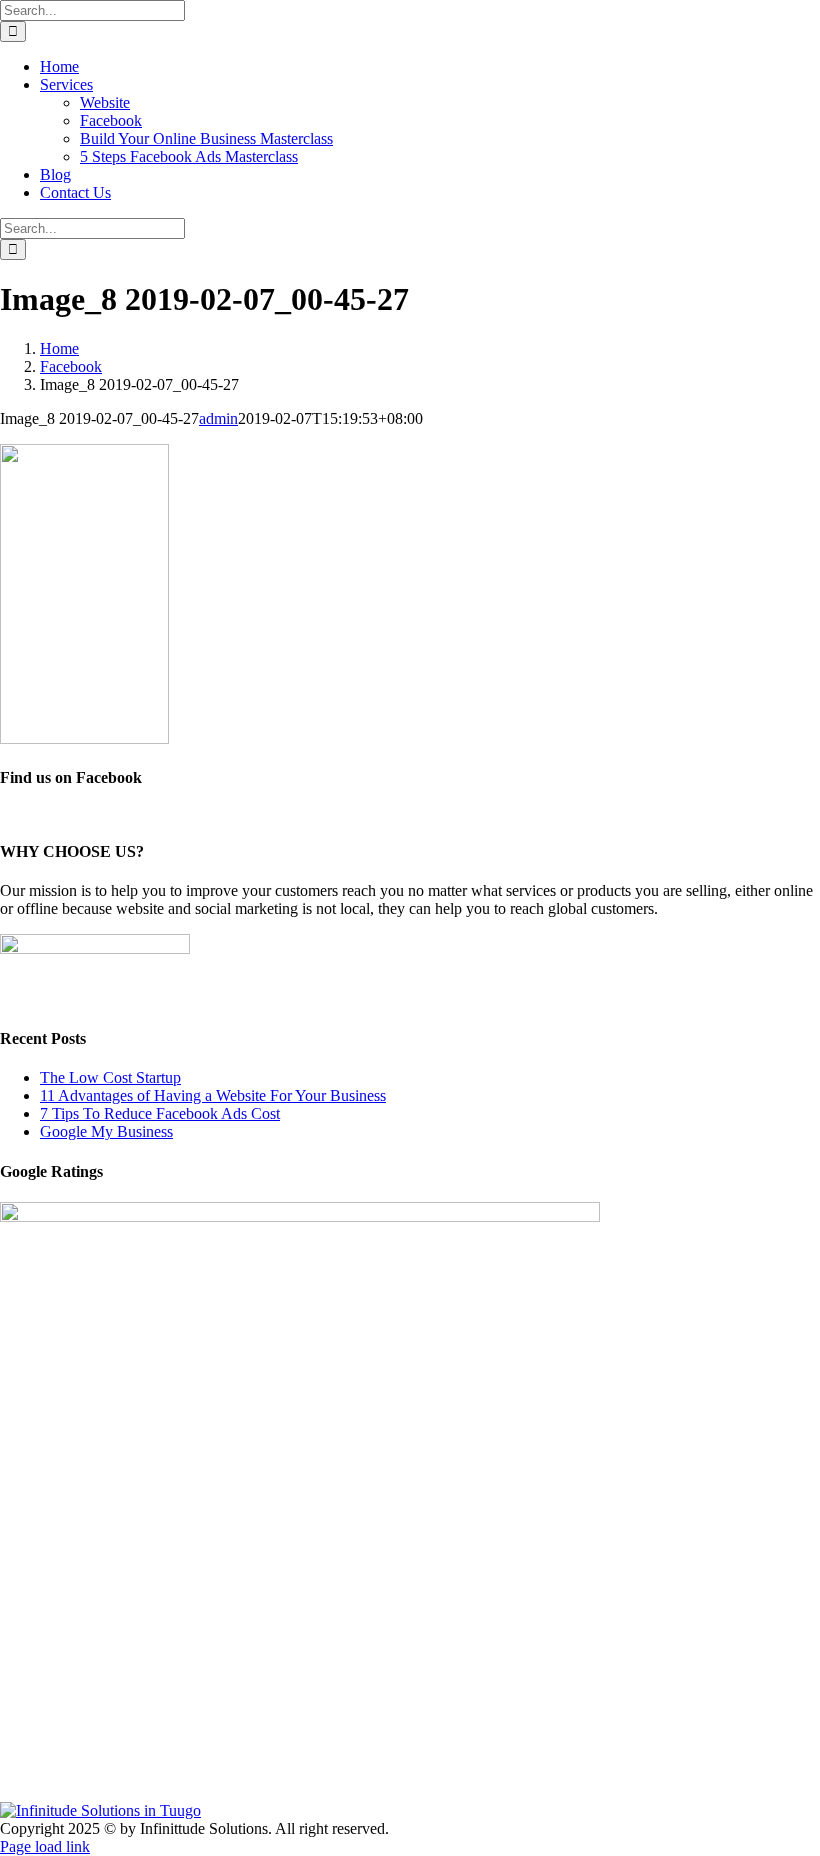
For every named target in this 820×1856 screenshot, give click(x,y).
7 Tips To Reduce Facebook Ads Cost (160, 1113)
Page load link (45, 1846)
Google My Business (106, 1131)
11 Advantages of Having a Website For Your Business (213, 1095)
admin (218, 418)
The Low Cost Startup (110, 1077)
